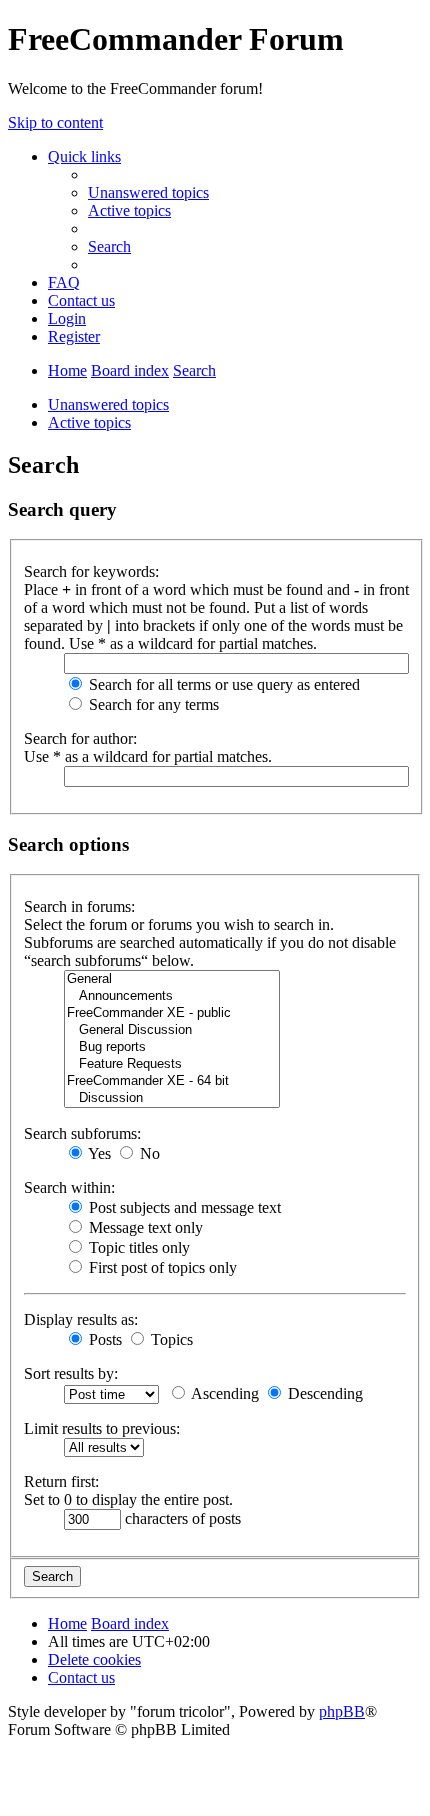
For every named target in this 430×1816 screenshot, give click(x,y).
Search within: (69, 1187)
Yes (98, 1153)
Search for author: (80, 738)
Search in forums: (79, 906)
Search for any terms (152, 704)
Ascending (223, 1393)
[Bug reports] (172, 1047)
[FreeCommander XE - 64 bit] (172, 1081)
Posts (103, 1339)
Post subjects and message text (183, 1207)
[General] (172, 979)
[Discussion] (172, 1098)
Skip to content (55, 122)
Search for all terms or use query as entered (222, 684)
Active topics (89, 422)
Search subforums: (82, 1133)
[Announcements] (172, 996)
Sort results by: (71, 1373)
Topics (170, 1339)
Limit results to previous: (102, 1428)
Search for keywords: (91, 571)
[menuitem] (148, 192)
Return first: (61, 1481)
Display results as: (81, 1319)
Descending (323, 1393)
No (148, 1153)
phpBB (342, 1711)
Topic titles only (137, 1247)
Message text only (144, 1227)
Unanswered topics (108, 404)
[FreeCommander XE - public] (172, 1013)
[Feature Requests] (172, 1064)
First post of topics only (161, 1267)
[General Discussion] (172, 1030)
